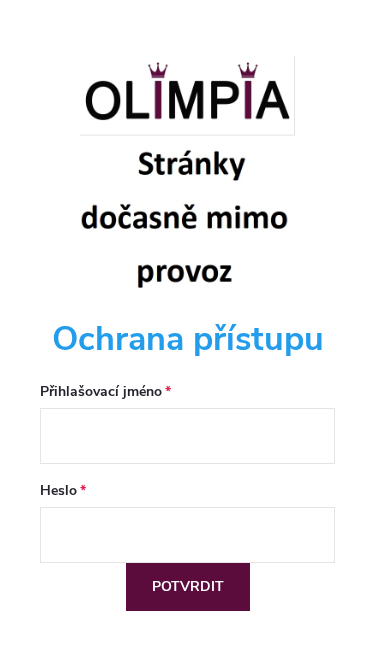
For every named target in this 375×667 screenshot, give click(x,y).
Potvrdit (188, 586)
